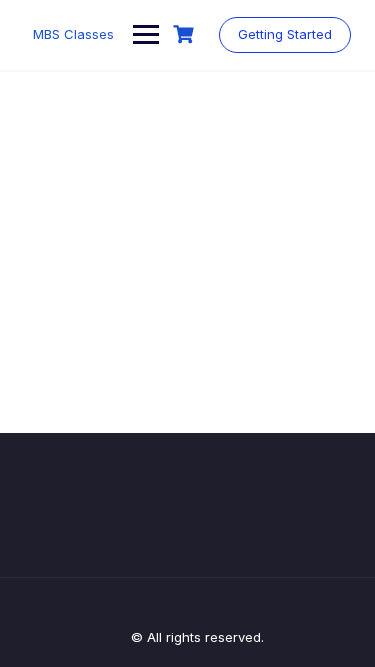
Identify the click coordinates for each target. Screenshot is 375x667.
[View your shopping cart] (186, 34)
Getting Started (285, 34)
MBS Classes (73, 34)
